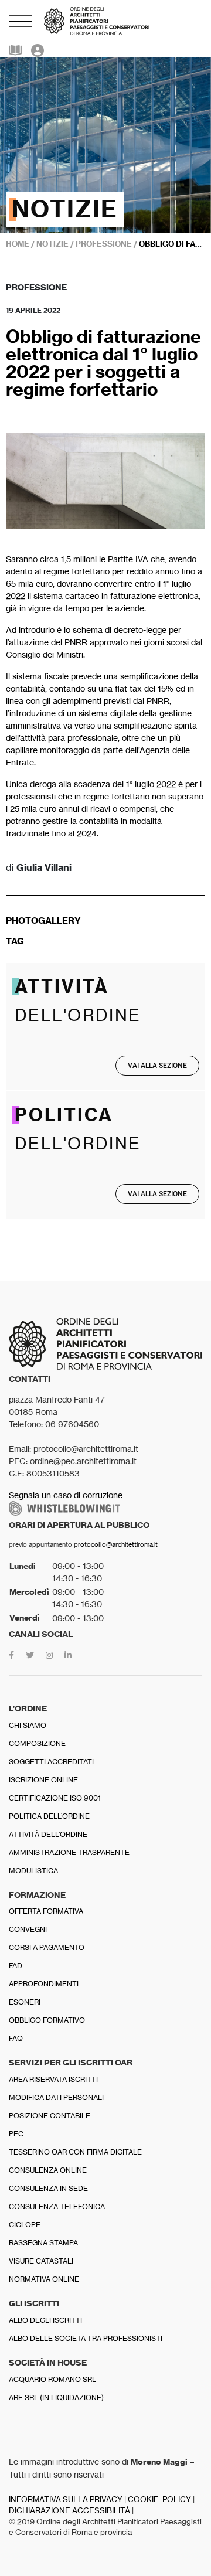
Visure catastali (41, 2261)
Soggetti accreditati (51, 1762)
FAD (16, 1966)
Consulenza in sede (48, 2188)
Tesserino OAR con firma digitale (75, 2152)
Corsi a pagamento (47, 1947)
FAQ (16, 2038)
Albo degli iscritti (45, 2320)
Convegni (28, 1929)
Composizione (37, 1743)
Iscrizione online (43, 1780)
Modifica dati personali (56, 2097)
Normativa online (44, 2279)
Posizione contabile (50, 2116)
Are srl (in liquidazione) (56, 2398)
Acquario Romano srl (52, 2379)
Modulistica (33, 1871)
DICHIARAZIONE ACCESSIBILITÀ (69, 2511)
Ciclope (25, 2225)
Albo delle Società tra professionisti (86, 2338)
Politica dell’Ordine (49, 1816)
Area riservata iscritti (53, 2079)
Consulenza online (48, 2170)
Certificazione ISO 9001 (55, 1798)
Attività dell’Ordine (48, 1834)
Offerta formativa (46, 1911)
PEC (16, 2134)
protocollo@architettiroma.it (116, 1544)
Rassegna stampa (43, 2243)
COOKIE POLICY (159, 2500)
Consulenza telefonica (57, 2206)
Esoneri (25, 2002)
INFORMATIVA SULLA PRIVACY (66, 2500)
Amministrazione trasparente (69, 1852)
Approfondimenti (44, 1984)
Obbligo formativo (47, 2020)
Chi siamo (28, 1725)
